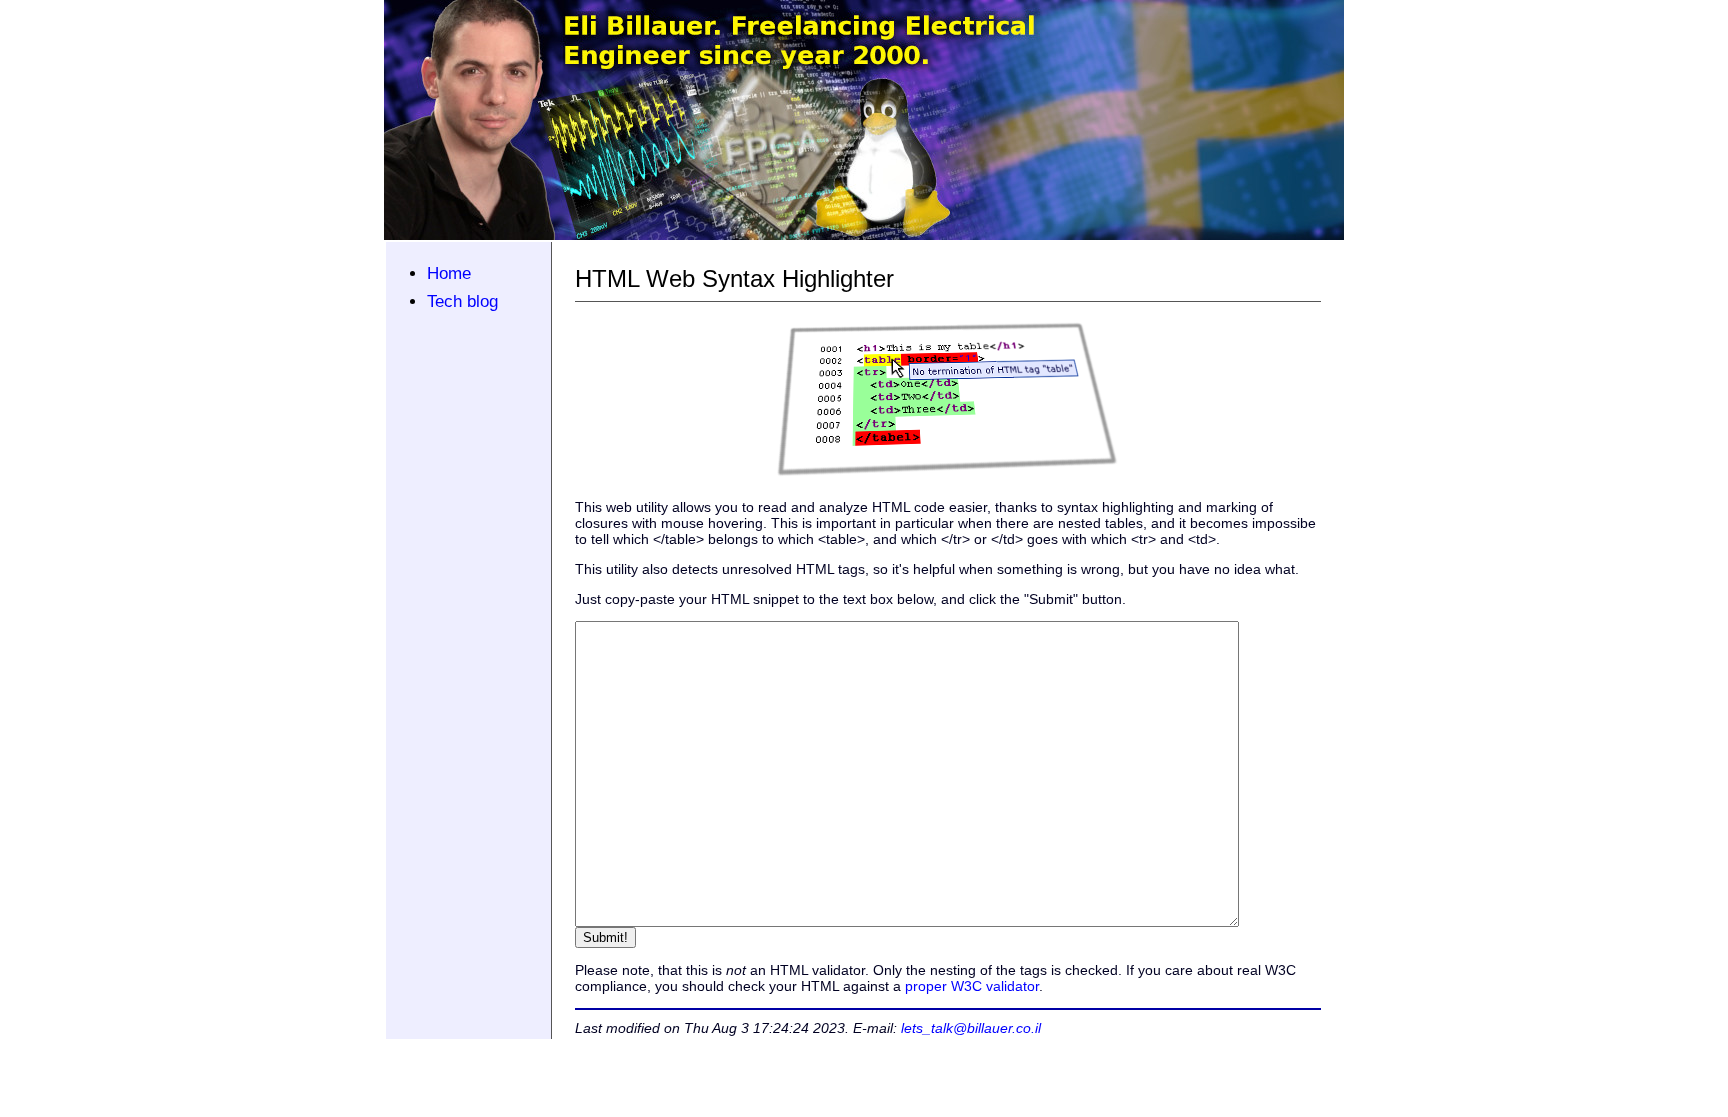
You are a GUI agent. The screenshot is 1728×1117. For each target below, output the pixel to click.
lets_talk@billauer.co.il (971, 1028)
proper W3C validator (972, 986)
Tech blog (462, 301)
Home (449, 273)
